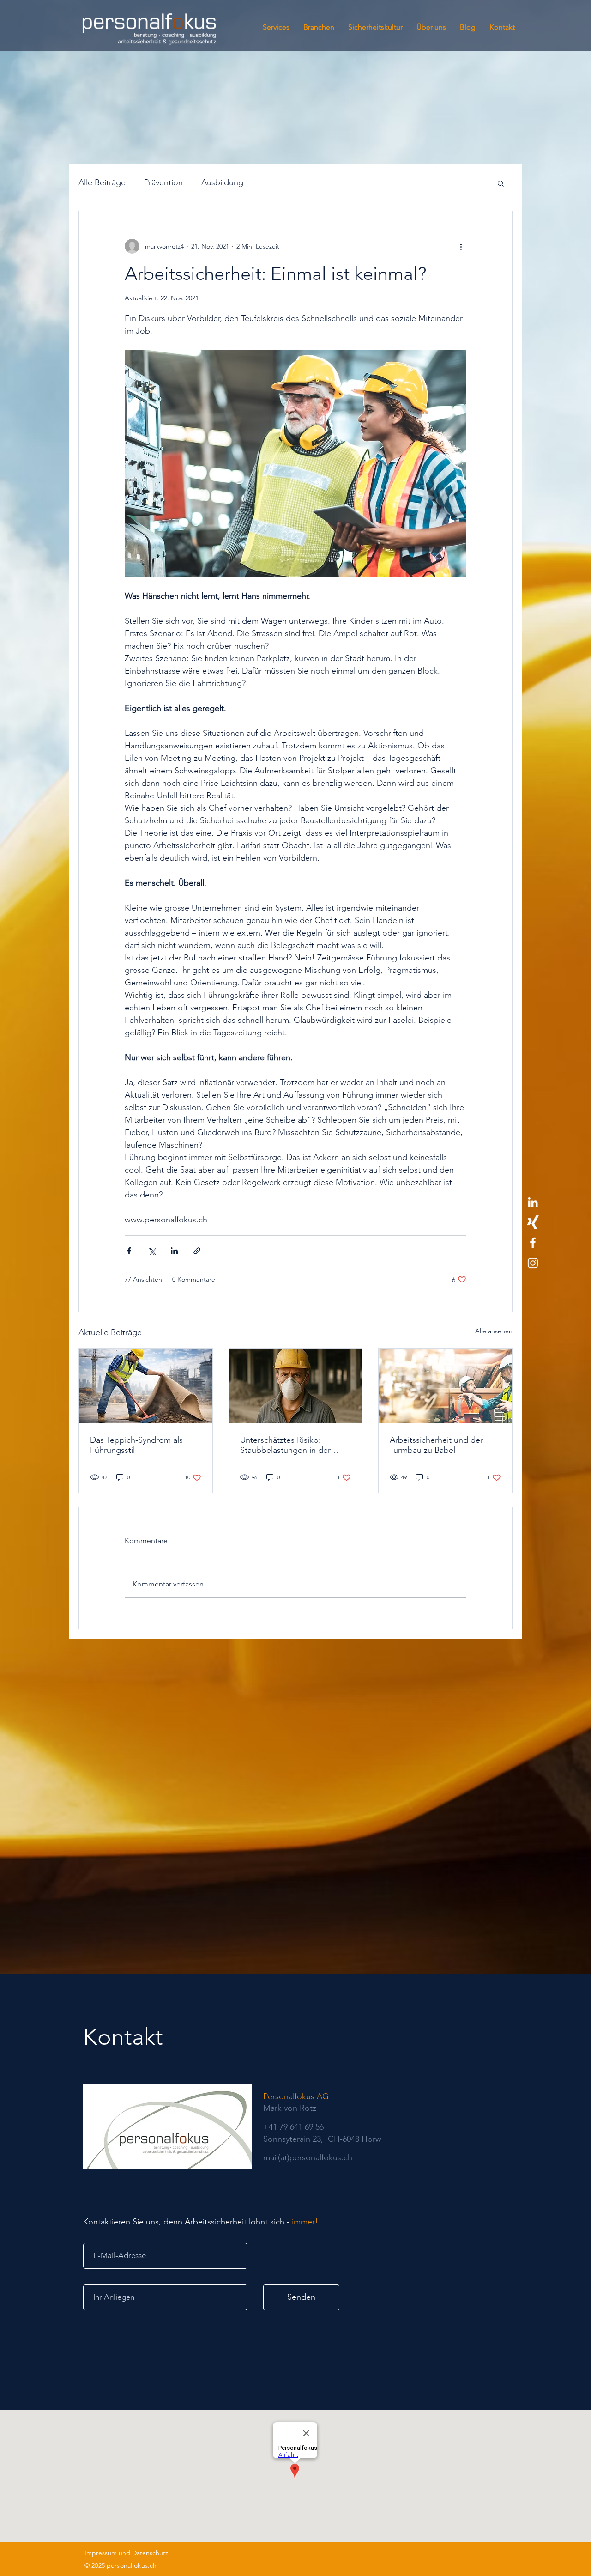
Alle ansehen (494, 1331)
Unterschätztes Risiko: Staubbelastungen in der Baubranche (285, 1445)
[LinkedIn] (533, 1202)
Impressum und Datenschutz (126, 2553)
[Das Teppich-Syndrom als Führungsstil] (146, 1386)
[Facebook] (533, 1243)
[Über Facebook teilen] (129, 1251)
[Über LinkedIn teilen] (174, 1251)
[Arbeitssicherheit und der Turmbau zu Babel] (445, 1386)
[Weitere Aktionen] (461, 246)
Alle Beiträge (102, 182)
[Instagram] (533, 1263)
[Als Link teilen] (197, 1251)
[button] (501, 183)
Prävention (163, 182)
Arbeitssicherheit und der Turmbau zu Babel (436, 1445)
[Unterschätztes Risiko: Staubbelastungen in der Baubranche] (296, 1386)
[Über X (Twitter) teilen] (152, 1251)
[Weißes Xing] (533, 1222)
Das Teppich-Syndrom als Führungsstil (136, 1445)
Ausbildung (222, 182)
